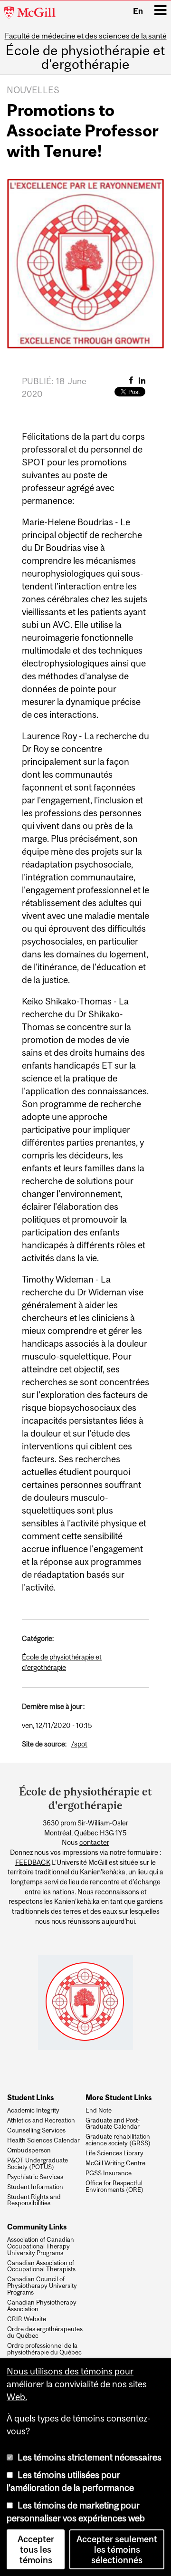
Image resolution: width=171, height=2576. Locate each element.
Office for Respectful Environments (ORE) (114, 2187)
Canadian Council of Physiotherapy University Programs (42, 2286)
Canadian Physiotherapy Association (42, 2306)
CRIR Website (27, 2319)
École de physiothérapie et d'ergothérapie (85, 58)
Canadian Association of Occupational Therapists (41, 2267)
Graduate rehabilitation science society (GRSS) (118, 2140)
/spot (79, 1744)
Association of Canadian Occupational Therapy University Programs (41, 2246)
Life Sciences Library (114, 2153)
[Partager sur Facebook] (131, 380)
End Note (99, 2111)
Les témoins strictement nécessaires (90, 2457)
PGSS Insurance (109, 2173)
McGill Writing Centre (115, 2163)
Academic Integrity (33, 2111)
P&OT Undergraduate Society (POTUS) (38, 2164)
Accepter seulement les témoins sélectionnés (117, 2549)
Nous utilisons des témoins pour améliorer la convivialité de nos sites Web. (77, 2384)
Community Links (37, 2227)
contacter (94, 1843)
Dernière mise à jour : (53, 1706)
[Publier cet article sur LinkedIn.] (142, 380)
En (138, 11)
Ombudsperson (29, 2151)
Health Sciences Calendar (43, 2141)
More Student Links (119, 2097)
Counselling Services (36, 2131)
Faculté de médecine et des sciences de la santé (86, 36)
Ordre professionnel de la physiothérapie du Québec (44, 2349)
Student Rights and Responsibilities (34, 2200)
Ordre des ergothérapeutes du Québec (45, 2333)
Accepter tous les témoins (36, 2549)
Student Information (35, 2187)
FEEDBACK (33, 1862)
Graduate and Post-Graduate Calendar (113, 2124)
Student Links (30, 2097)
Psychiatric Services (35, 2177)
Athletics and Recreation (41, 2121)
